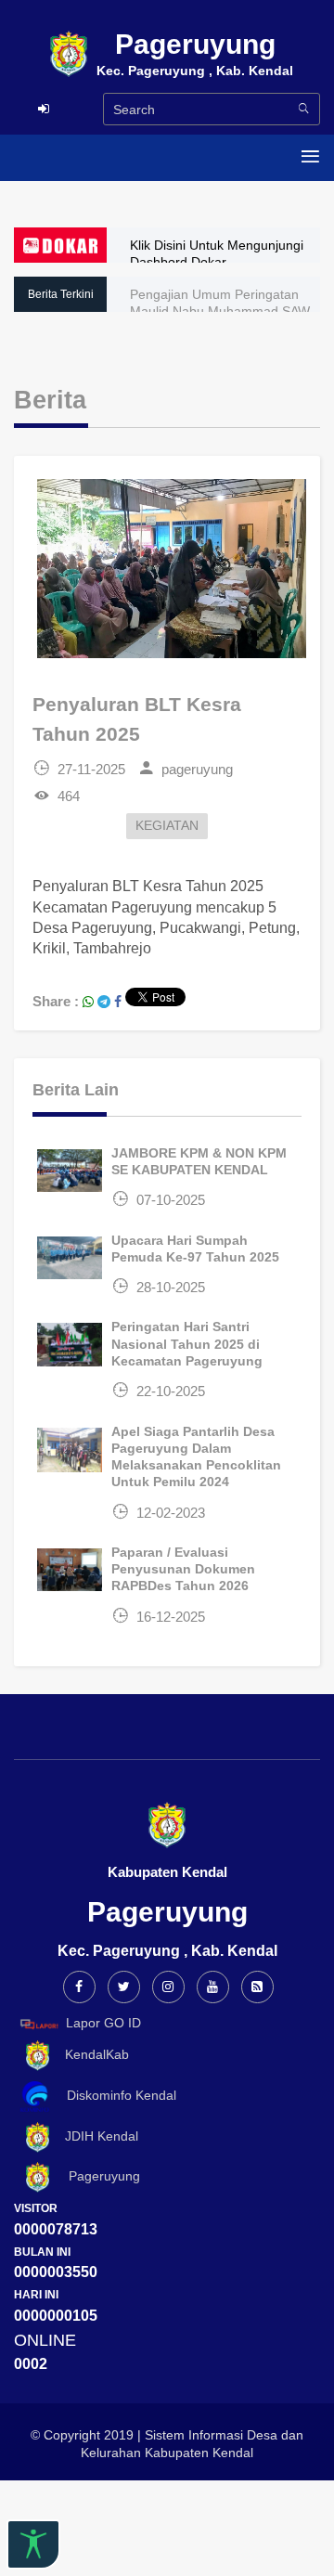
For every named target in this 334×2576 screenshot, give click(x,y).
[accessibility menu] (33, 2544)
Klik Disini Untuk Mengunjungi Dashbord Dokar (217, 253)
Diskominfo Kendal (116, 2095)
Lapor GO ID (103, 2023)
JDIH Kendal (96, 2136)
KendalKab (91, 2055)
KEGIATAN (167, 826)
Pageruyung (97, 2176)
